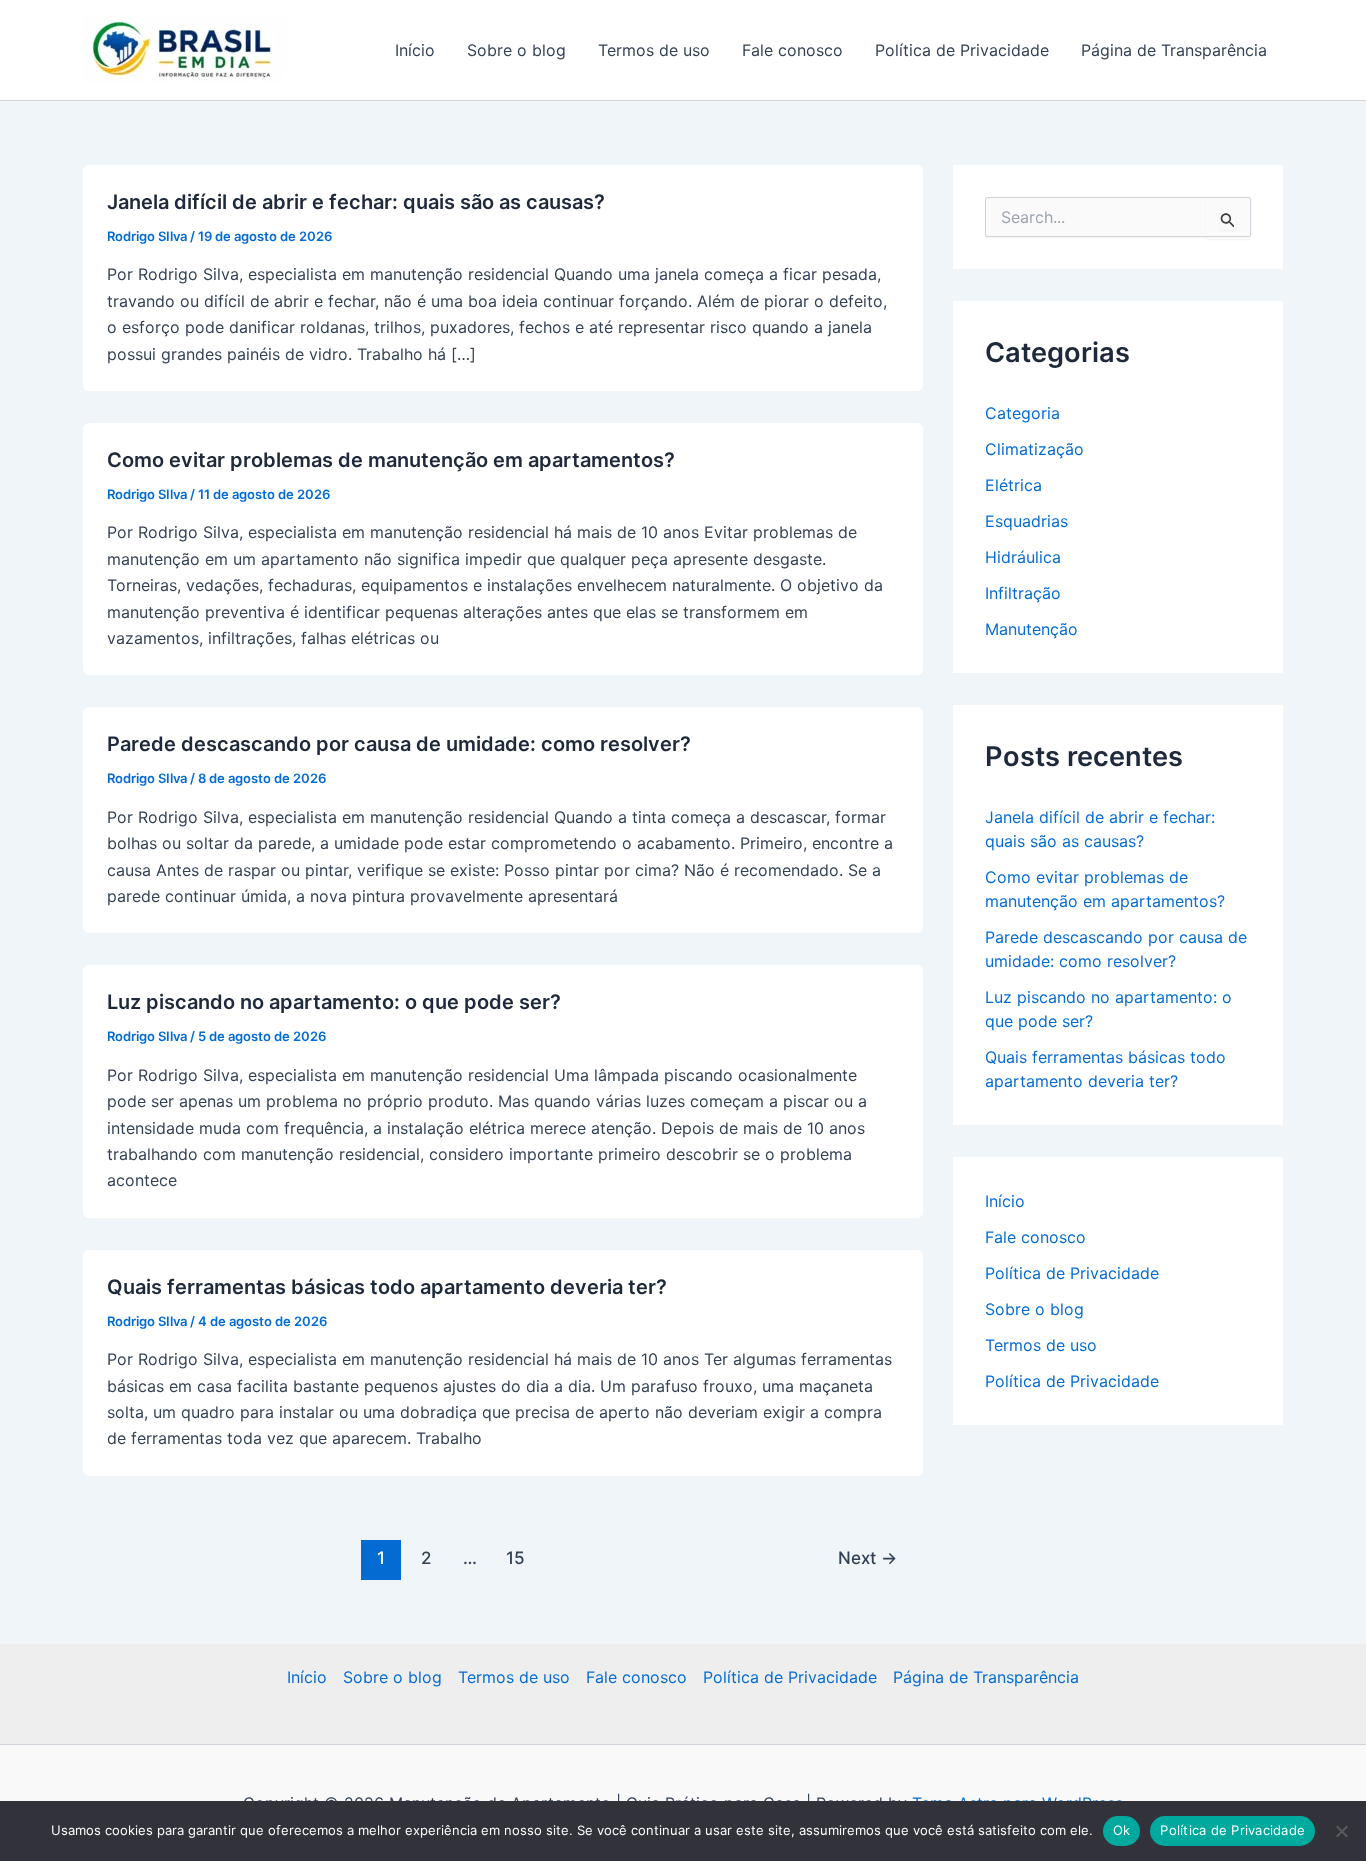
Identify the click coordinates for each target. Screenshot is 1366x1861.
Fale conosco (792, 50)
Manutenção (1031, 629)
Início (415, 50)
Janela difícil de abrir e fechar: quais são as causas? (356, 202)
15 (515, 1557)
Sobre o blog (516, 50)
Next (867, 1557)
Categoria (1022, 413)
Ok (1122, 1830)
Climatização (1034, 449)
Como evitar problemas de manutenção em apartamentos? (391, 460)
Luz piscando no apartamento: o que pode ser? (334, 1002)
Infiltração (1023, 593)
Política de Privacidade (962, 50)
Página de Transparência (1174, 50)
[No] (1341, 1831)
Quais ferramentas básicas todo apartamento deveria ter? (387, 1287)
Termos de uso (654, 50)
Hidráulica (1023, 557)
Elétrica (1013, 485)
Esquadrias (1026, 521)
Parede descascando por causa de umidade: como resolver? (399, 744)
